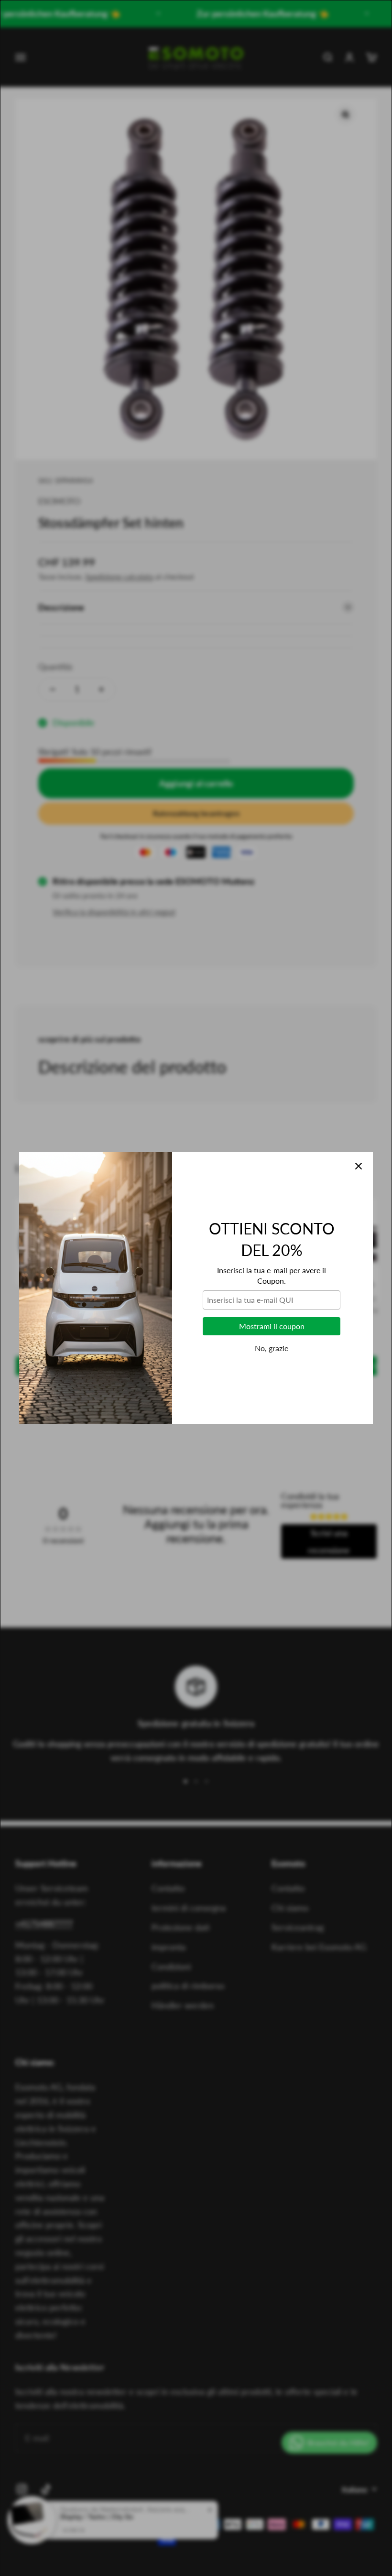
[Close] (359, 1166)
